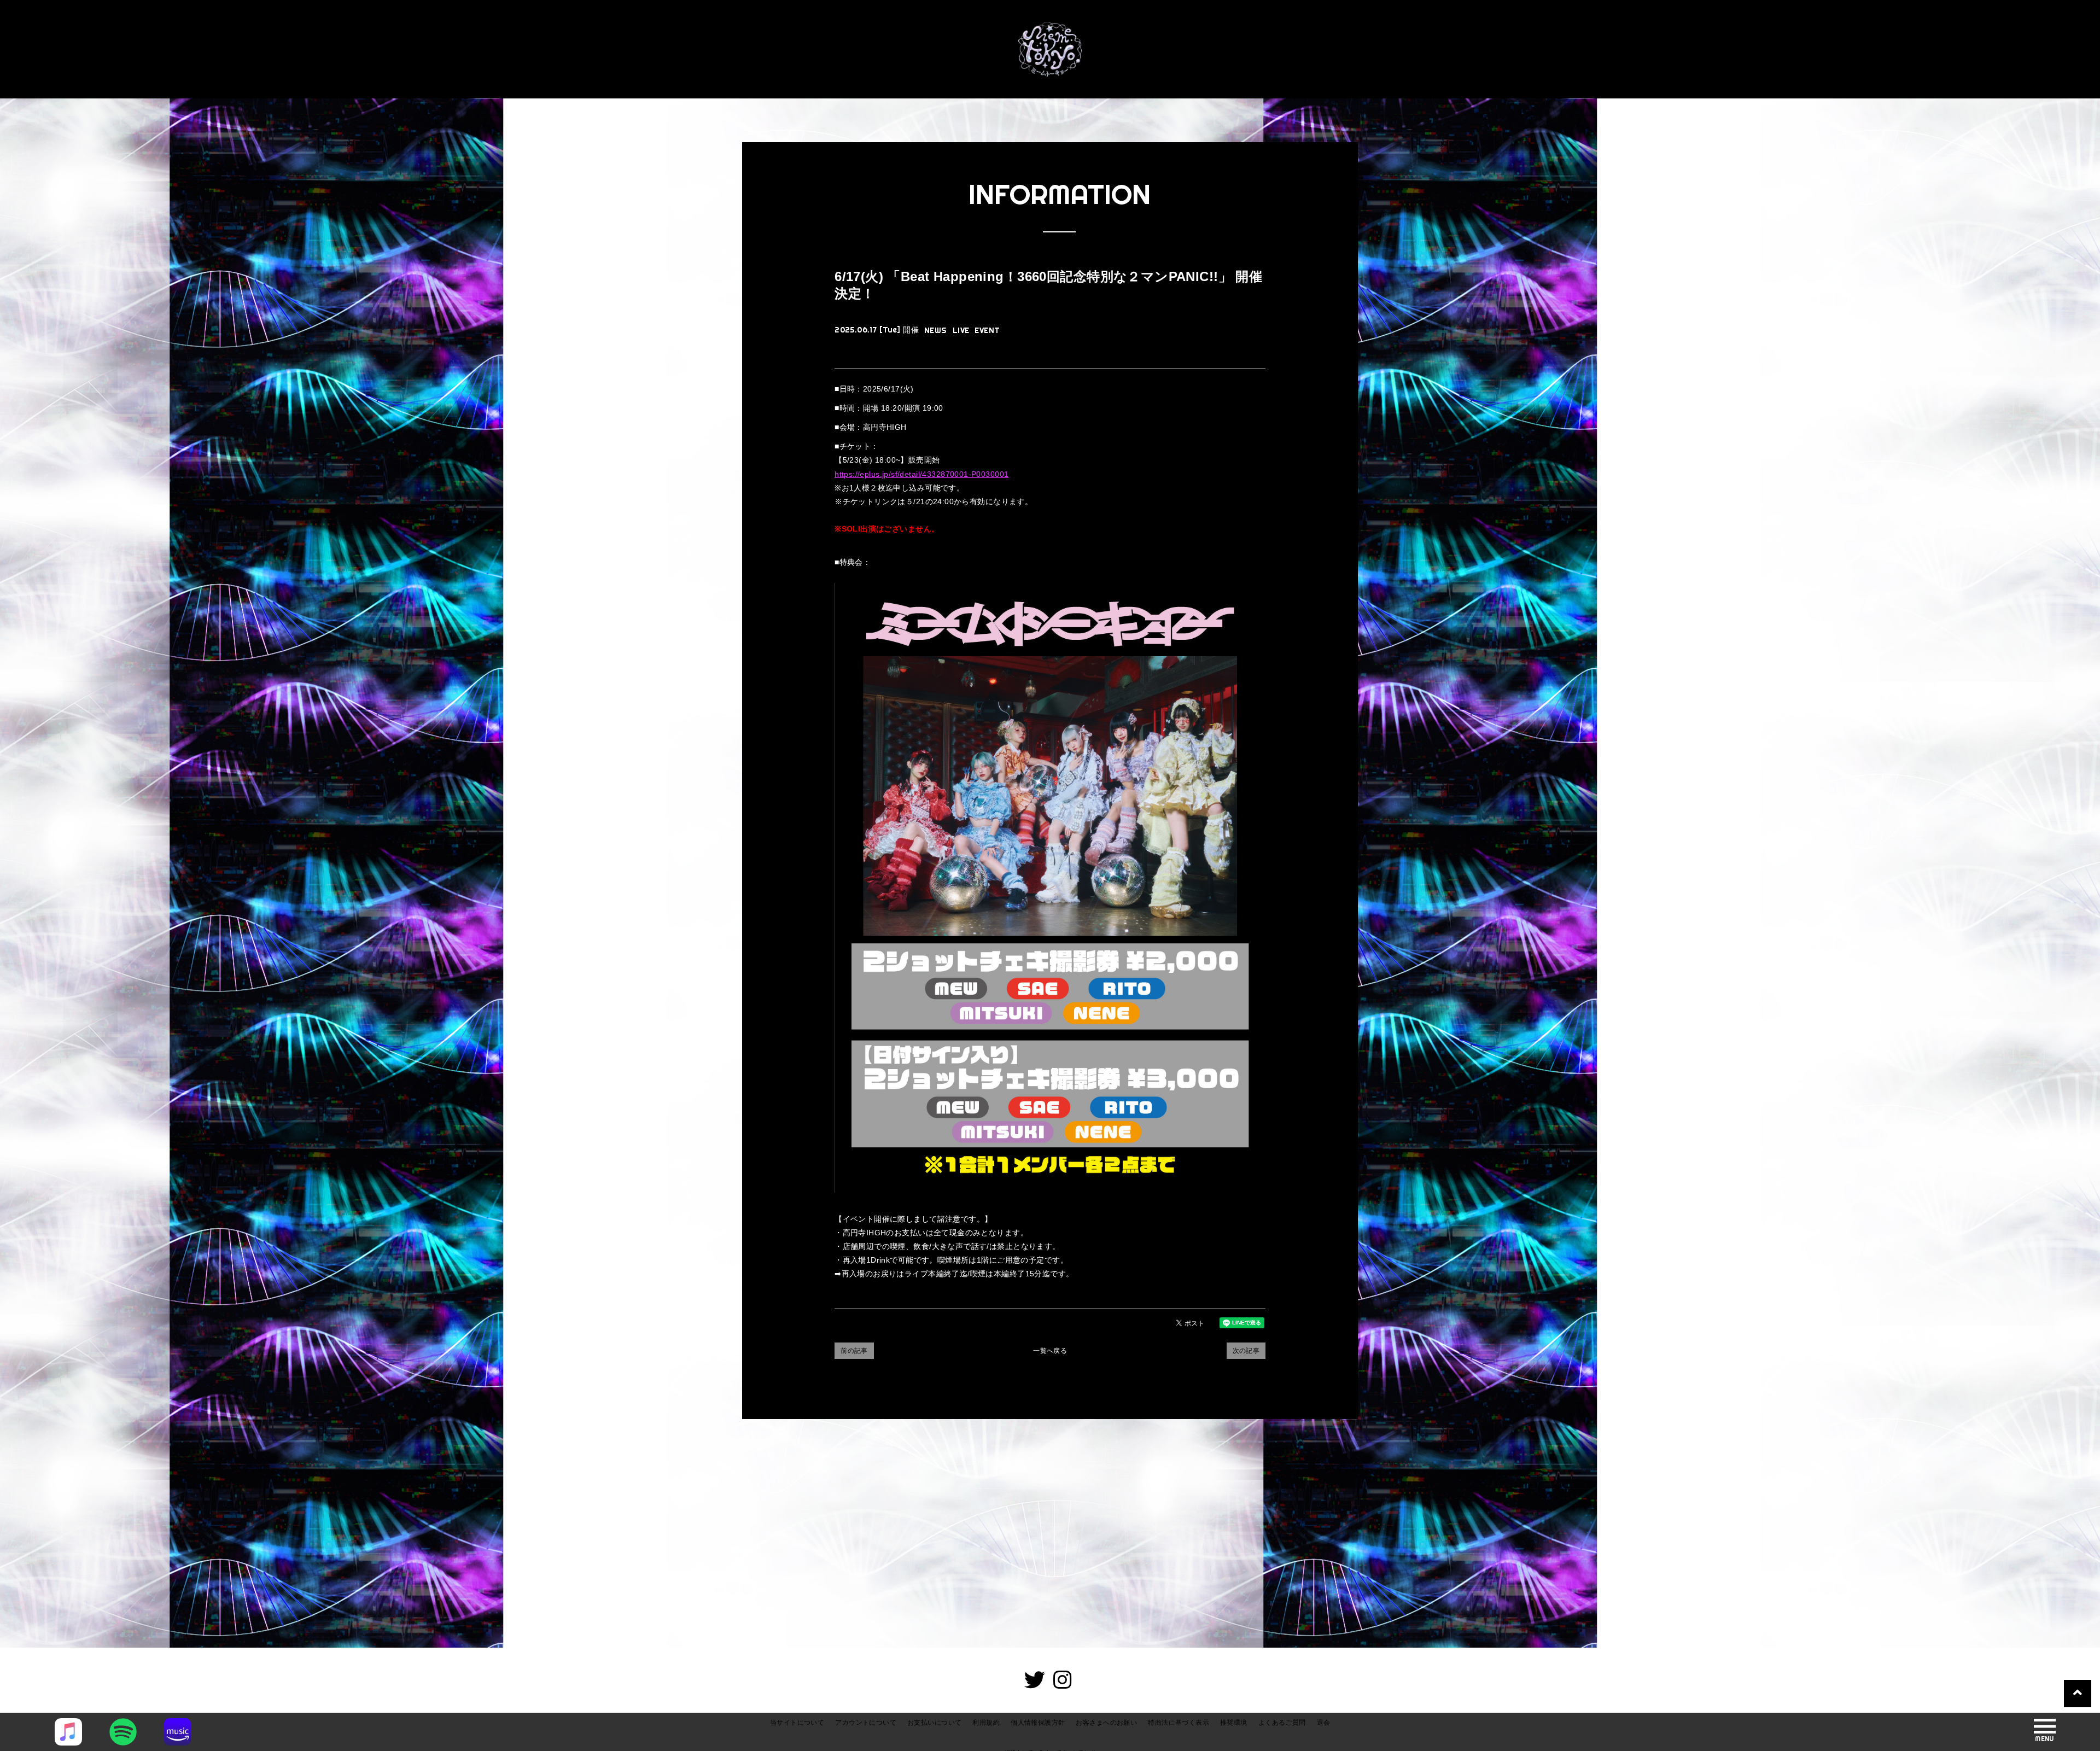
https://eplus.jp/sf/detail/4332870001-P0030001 (921, 474)
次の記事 (1246, 1351)
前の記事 (854, 1351)
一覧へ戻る (1050, 1351)
